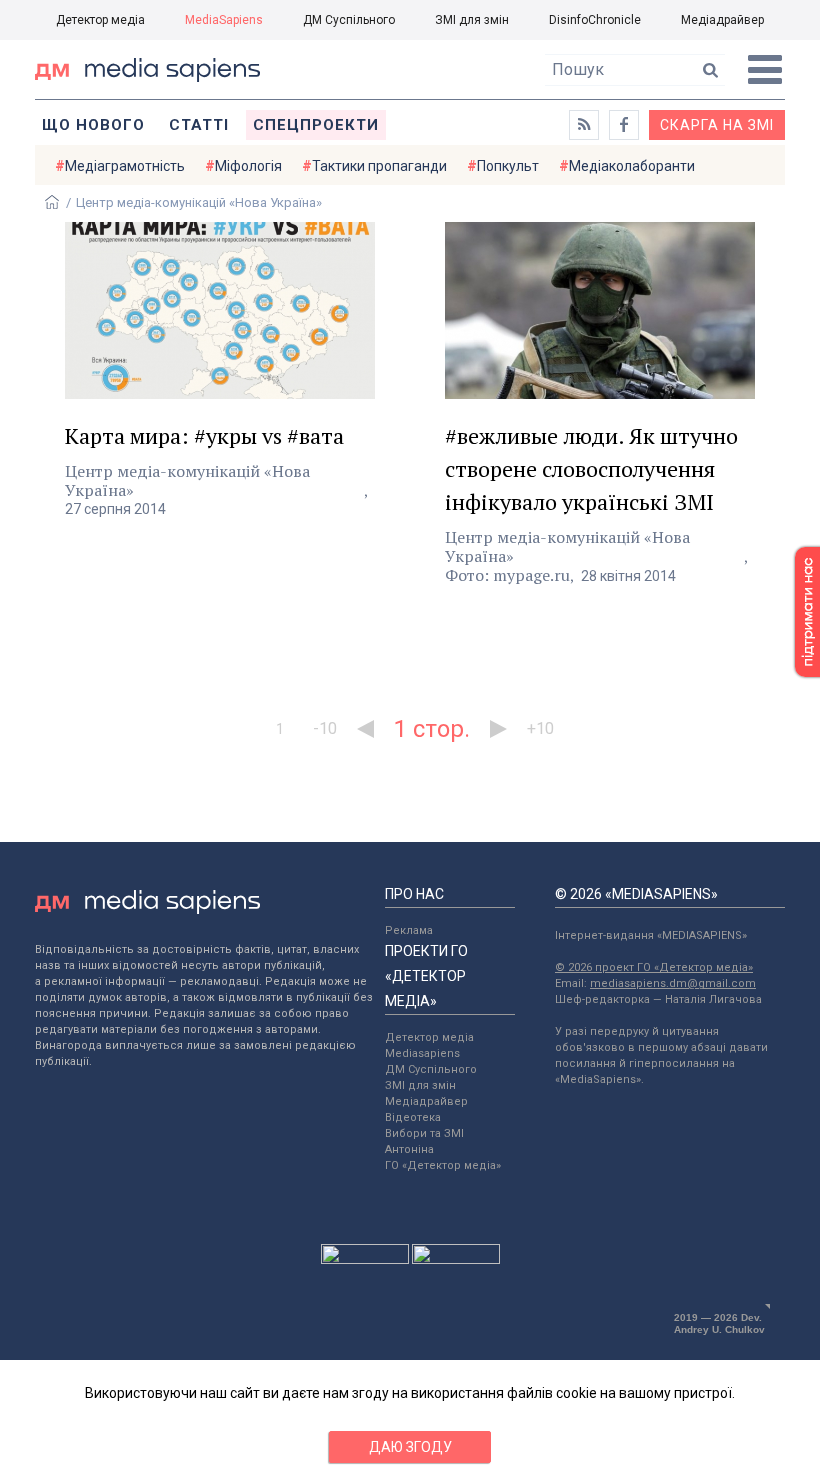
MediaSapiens (224, 20)
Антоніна (409, 1149)
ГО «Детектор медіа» (443, 1165)
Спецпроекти (316, 125)
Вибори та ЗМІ (424, 1133)
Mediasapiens (422, 1053)
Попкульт (508, 166)
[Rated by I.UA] (365, 1259)
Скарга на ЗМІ (717, 125)
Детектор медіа (100, 20)
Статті (199, 125)
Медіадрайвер (722, 20)
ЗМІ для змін (472, 20)
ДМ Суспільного (349, 20)
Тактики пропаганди (379, 166)
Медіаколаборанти (632, 166)
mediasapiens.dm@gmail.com (673, 983)
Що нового (93, 125)
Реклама (409, 930)
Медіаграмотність (125, 166)
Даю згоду (410, 1447)
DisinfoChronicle (595, 20)
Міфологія (248, 166)
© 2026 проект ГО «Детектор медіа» (654, 967)
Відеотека (413, 1117)
